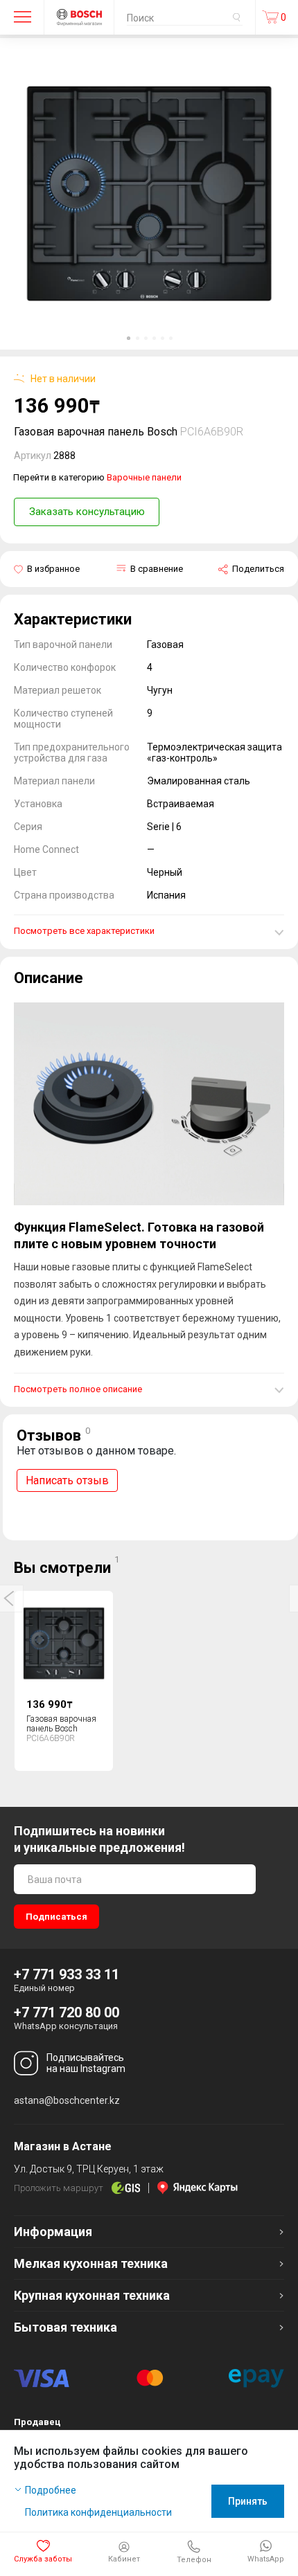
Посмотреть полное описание (78, 1389)
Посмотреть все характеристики (84, 931)
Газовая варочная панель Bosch (61, 1723)
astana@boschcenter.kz (67, 2100)
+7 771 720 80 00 (67, 2012)
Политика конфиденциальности (98, 2512)
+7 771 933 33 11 (67, 1974)
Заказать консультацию (87, 512)
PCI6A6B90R (212, 432)
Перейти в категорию (97, 477)
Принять (248, 2501)
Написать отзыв (67, 1480)
